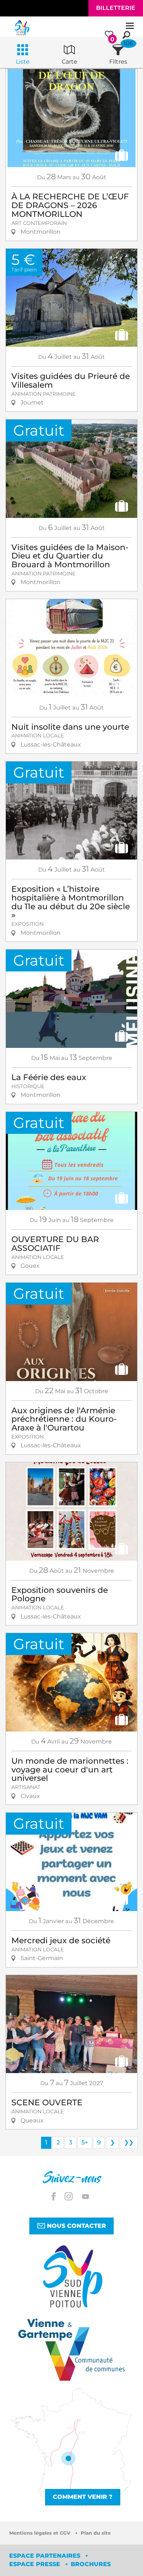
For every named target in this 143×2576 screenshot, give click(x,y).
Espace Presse (36, 2564)
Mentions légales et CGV (41, 2533)
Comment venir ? (83, 2497)
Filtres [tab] (118, 62)
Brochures (91, 2564)
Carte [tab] (69, 62)
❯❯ (129, 2142)
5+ (85, 2142)
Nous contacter (76, 2226)
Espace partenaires (46, 2556)
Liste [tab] (23, 62)
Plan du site (96, 2533)
